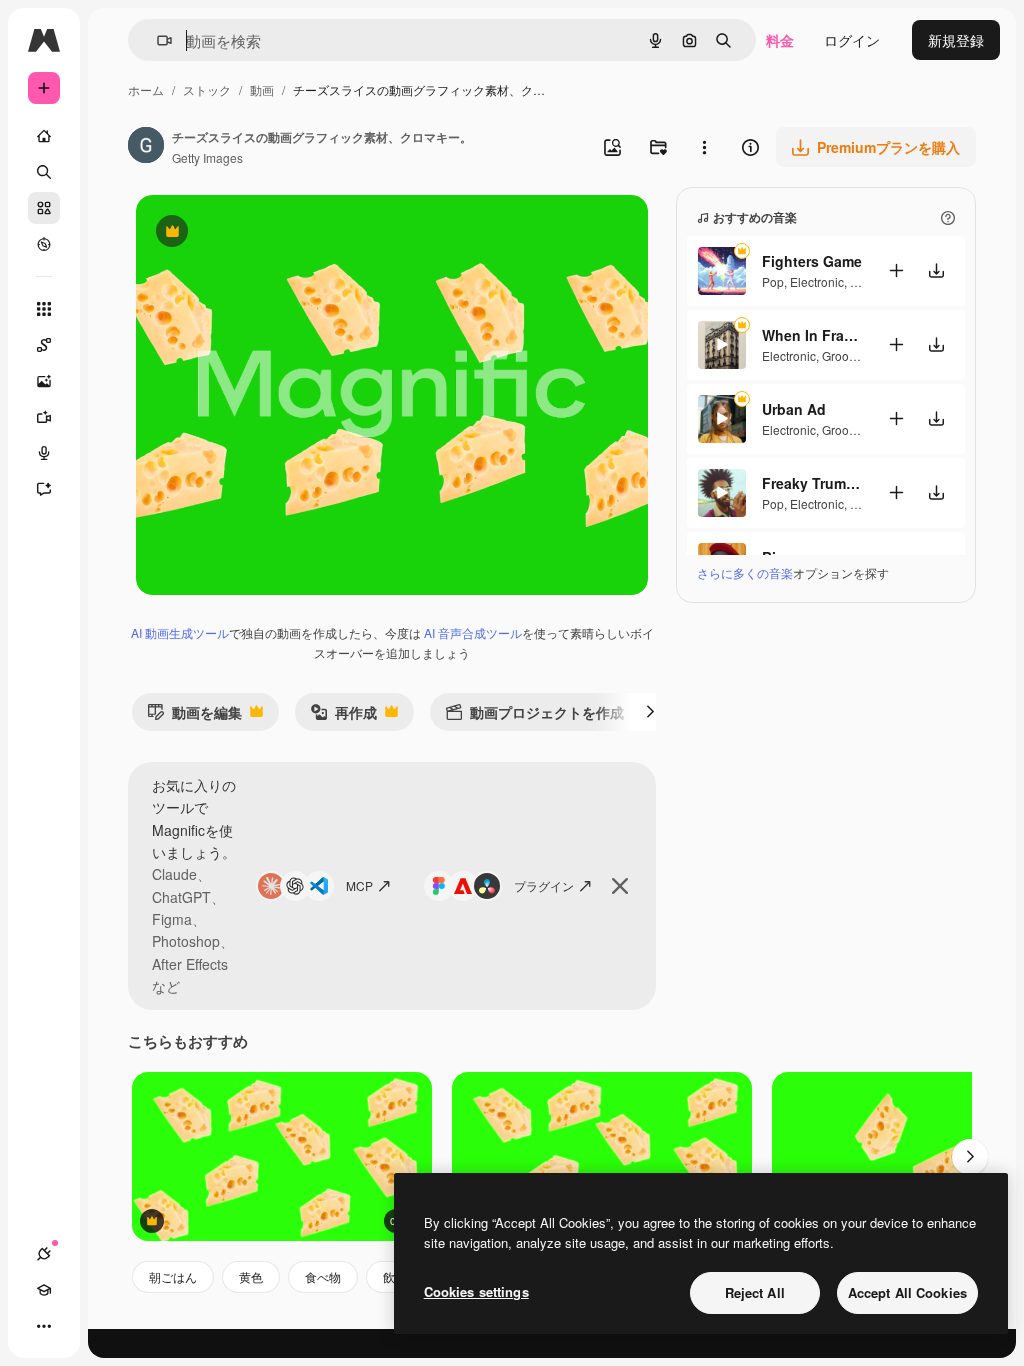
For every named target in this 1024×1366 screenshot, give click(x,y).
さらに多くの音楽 (745, 572)
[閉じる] (620, 886)
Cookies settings (476, 1291)
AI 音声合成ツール (473, 632)
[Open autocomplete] (156, 40)
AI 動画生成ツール (180, 632)
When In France (812, 335)
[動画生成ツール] (44, 417)
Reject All (755, 1292)
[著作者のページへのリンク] (146, 147)
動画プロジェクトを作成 (534, 716)
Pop (773, 281)
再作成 (343, 716)
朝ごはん (173, 1276)
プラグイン (544, 885)
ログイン (852, 40)
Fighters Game (812, 261)
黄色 (251, 1276)
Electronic (817, 281)
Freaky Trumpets (812, 483)
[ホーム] (44, 136)
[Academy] (44, 1290)
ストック (207, 89)
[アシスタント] (44, 489)
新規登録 (956, 40)
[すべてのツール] (44, 309)
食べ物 (323, 1276)
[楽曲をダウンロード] (936, 270)
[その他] (44, 1326)
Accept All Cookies (907, 1292)
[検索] (44, 172)
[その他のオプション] (704, 147)
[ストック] (44, 208)
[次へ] (650, 712)
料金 (780, 40)
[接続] (44, 1254)
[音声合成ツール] (44, 453)
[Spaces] (44, 345)
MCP (359, 885)
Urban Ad (794, 409)
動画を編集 (194, 716)
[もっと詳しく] (44, 244)
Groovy (841, 355)
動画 (262, 89)
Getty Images (207, 157)
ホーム (146, 89)
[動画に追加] (896, 270)
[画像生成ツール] (44, 381)
